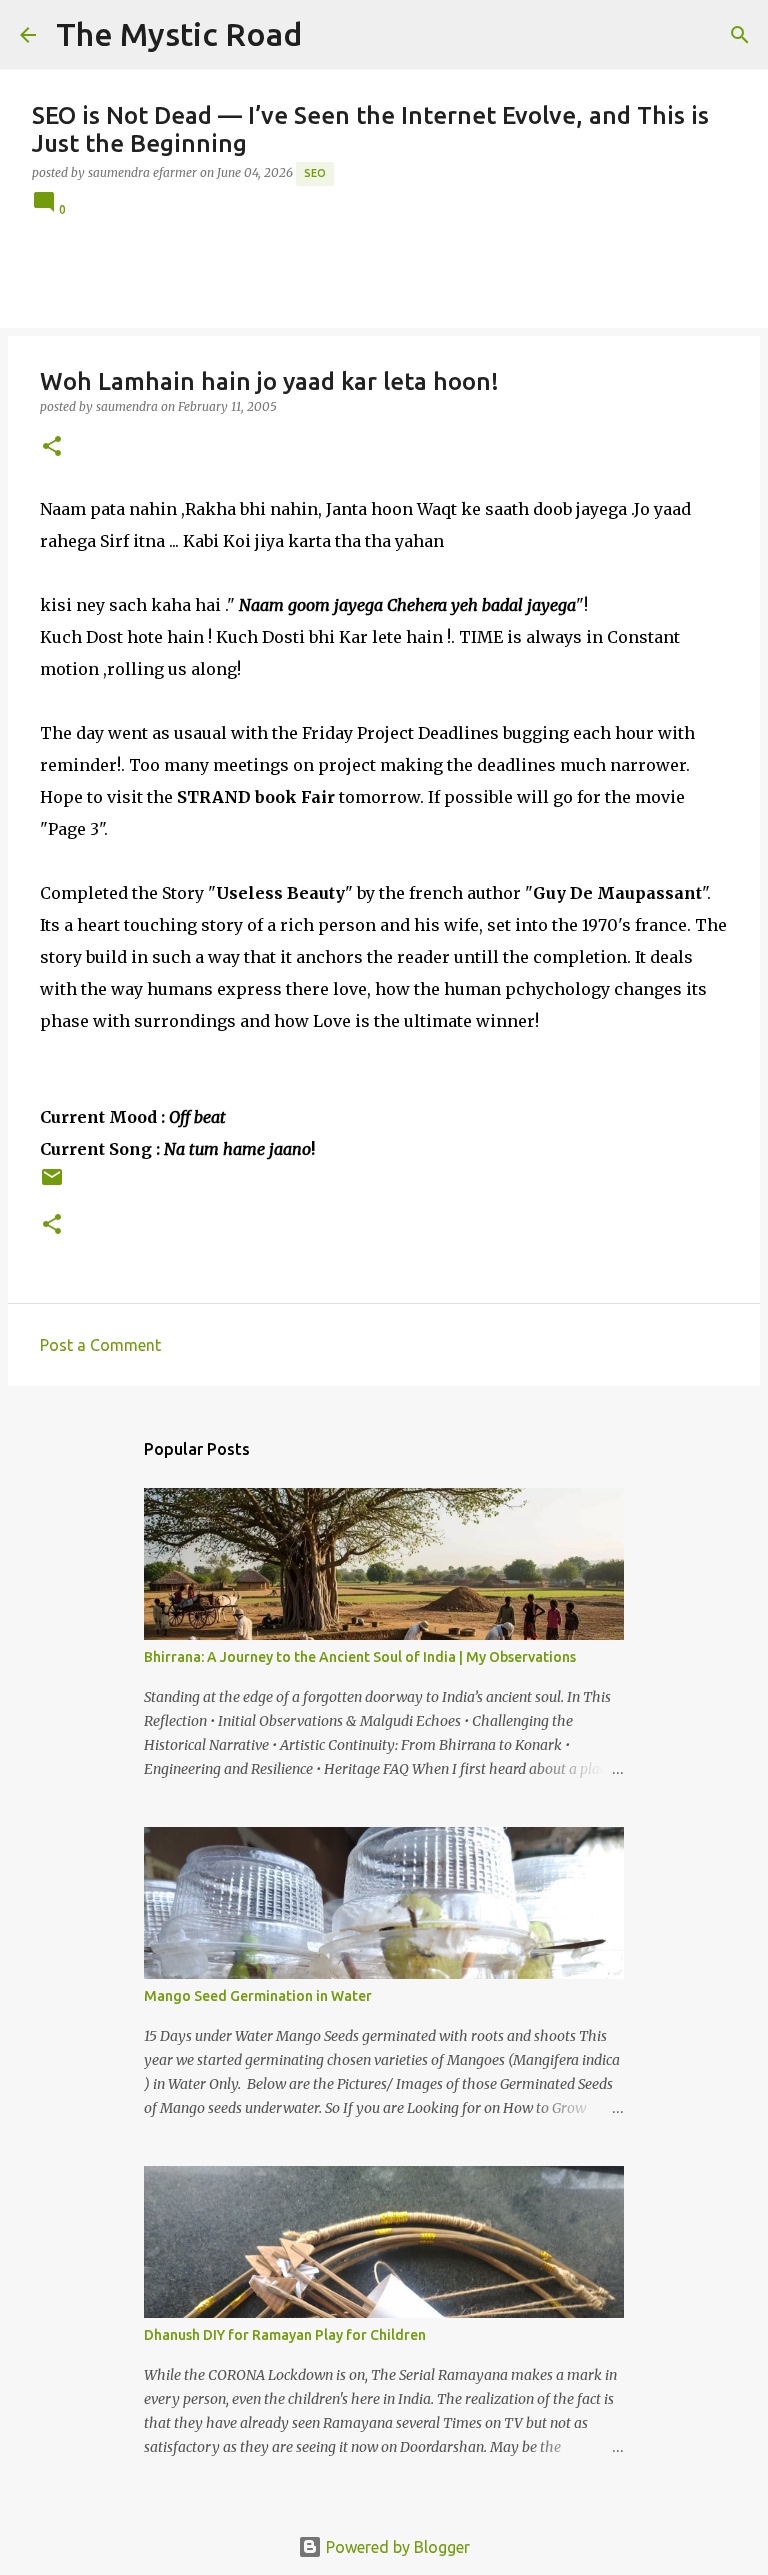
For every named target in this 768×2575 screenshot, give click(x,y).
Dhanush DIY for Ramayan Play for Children (285, 2335)
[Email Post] (52, 1184)
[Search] (330, 35)
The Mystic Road (179, 34)
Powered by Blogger (396, 2547)
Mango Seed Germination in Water (258, 1996)
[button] (52, 447)
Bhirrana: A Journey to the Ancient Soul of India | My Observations (360, 1657)
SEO (315, 173)
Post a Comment (100, 1345)
